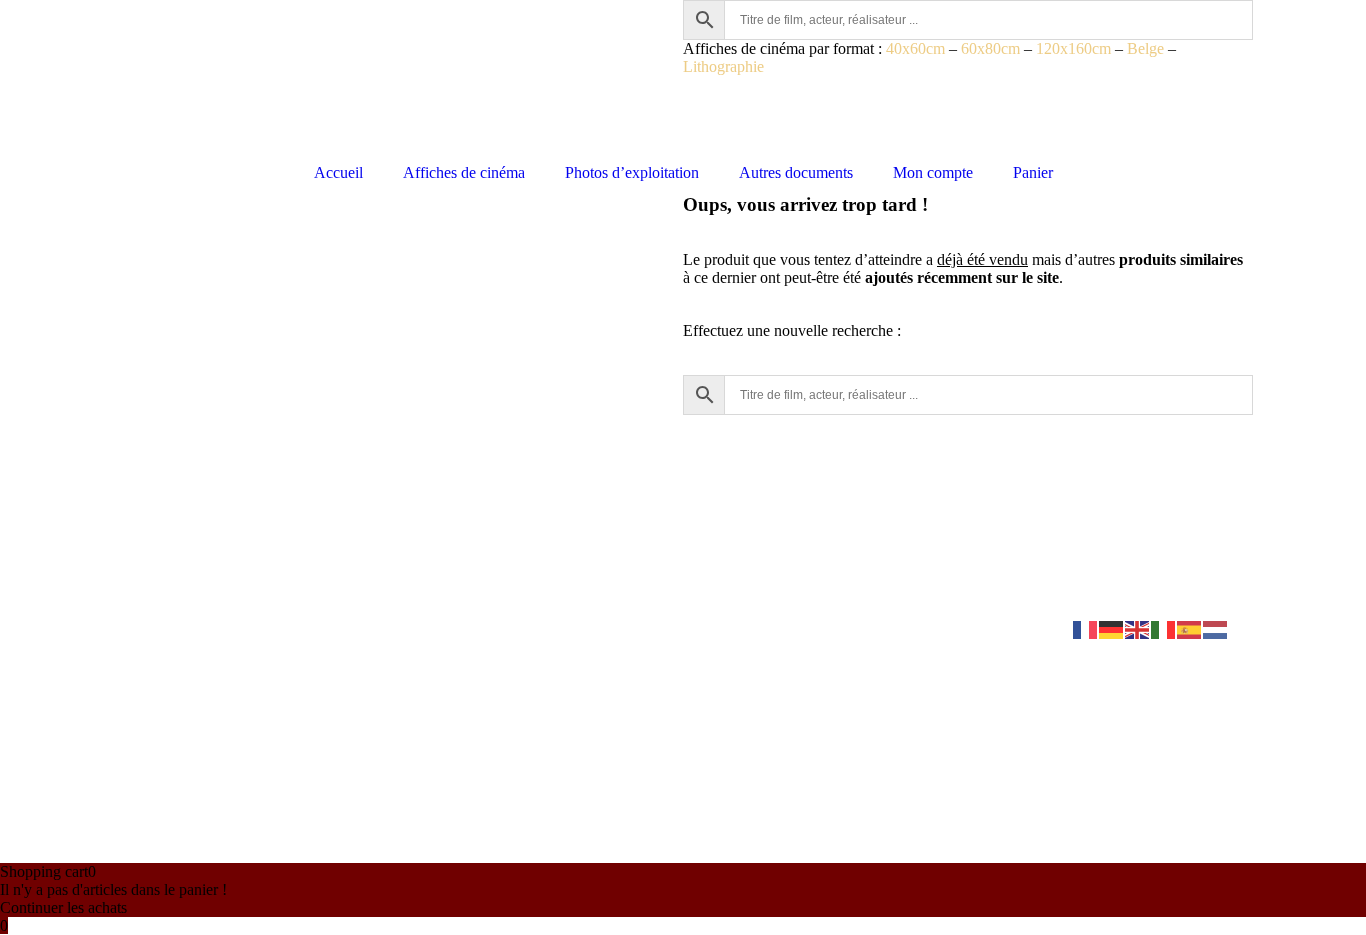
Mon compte (933, 172)
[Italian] (1164, 628)
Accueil (338, 172)
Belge (1145, 48)
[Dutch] (1216, 628)
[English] (1138, 628)
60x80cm (990, 48)
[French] (1086, 628)
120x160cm (1073, 48)
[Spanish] (1190, 628)
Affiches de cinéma (464, 172)
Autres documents (796, 172)
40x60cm (915, 48)
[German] (1112, 628)
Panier (1033, 172)
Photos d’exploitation (632, 172)
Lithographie (723, 66)
